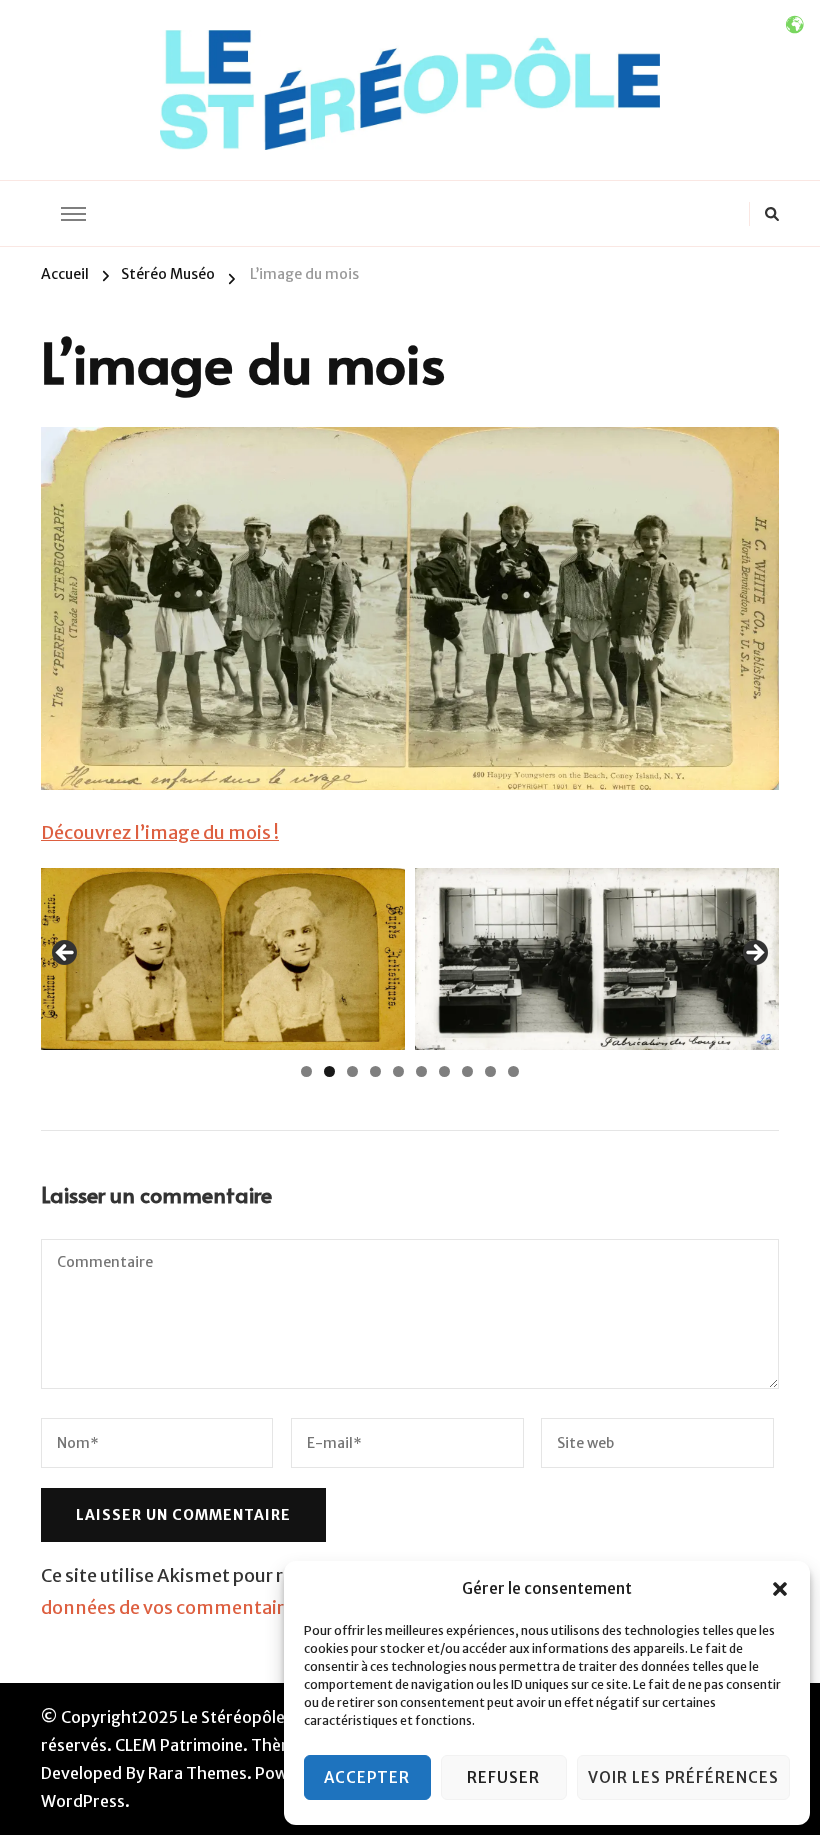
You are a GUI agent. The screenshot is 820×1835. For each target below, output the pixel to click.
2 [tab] (329, 1071)
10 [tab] (513, 1071)
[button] (780, 1589)
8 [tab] (467, 1071)
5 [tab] (398, 1071)
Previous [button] (66, 954)
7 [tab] (444, 1071)
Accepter (367, 1777)
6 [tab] (421, 1071)
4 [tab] (375, 1071)
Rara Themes (197, 1773)
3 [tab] (352, 1071)
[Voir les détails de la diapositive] (225, 959)
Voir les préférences (683, 1777)
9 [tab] (490, 1071)
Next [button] (754, 954)
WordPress (83, 1801)
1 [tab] (306, 1071)
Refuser (503, 1777)
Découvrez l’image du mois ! (160, 832)
